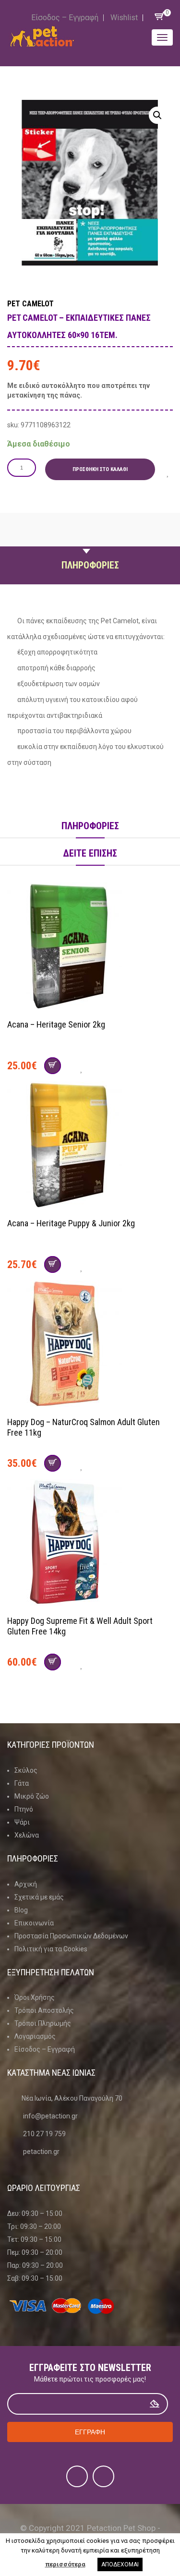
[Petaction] (42, 36)
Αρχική (26, 1884)
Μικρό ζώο (32, 1796)
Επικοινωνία (34, 1923)
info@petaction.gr (50, 2116)
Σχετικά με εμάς (39, 1897)
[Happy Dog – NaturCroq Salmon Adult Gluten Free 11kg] (90, 1345)
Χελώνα (27, 1835)
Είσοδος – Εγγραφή (65, 18)
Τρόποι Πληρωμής (43, 2023)
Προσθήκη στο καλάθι (100, 469)
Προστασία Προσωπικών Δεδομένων (71, 1936)
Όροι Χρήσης (35, 1997)
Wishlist (124, 18)
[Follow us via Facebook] (77, 2476)
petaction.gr (41, 2152)
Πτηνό (24, 1809)
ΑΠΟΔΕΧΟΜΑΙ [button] (120, 2564)
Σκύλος (26, 1770)
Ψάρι (22, 1822)
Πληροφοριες (90, 565)
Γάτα (22, 1783)
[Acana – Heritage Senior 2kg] (90, 947)
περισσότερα (65, 2564)
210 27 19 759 (44, 2134)
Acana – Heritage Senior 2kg (56, 1024)
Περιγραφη (90, 543)
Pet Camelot (30, 304)
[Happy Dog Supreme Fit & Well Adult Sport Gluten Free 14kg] (90, 1544)
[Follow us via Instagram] (103, 2476)
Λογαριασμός (35, 2036)
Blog (21, 1910)
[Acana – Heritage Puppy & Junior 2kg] (90, 1146)
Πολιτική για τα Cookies (51, 1949)
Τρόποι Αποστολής (44, 2010)
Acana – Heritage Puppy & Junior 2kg (71, 1223)
